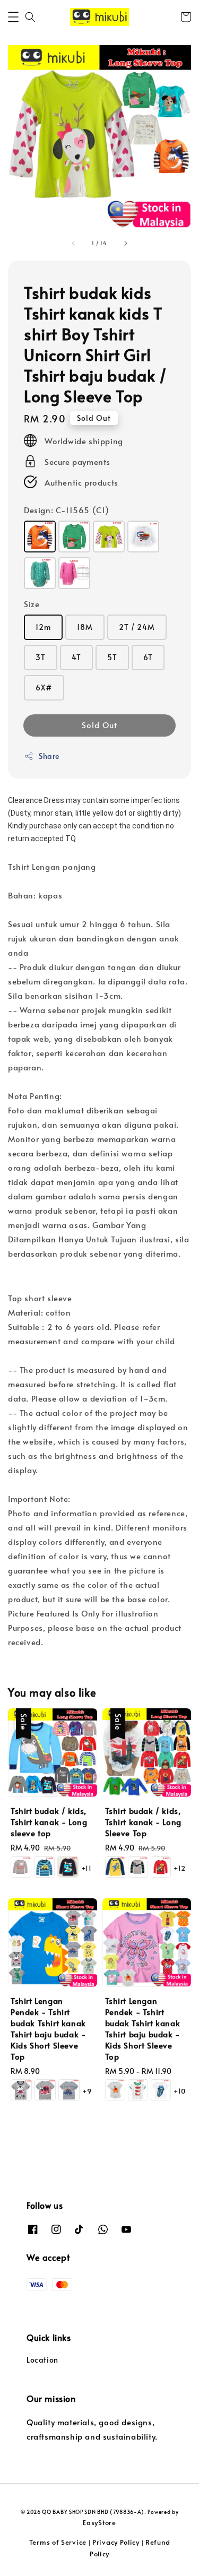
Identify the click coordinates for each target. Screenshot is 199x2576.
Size (32, 604)
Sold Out (99, 725)
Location (42, 2360)
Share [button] (49, 756)
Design (67, 510)
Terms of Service (58, 2542)
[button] (13, 17)
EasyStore (99, 2522)
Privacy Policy (116, 2542)
